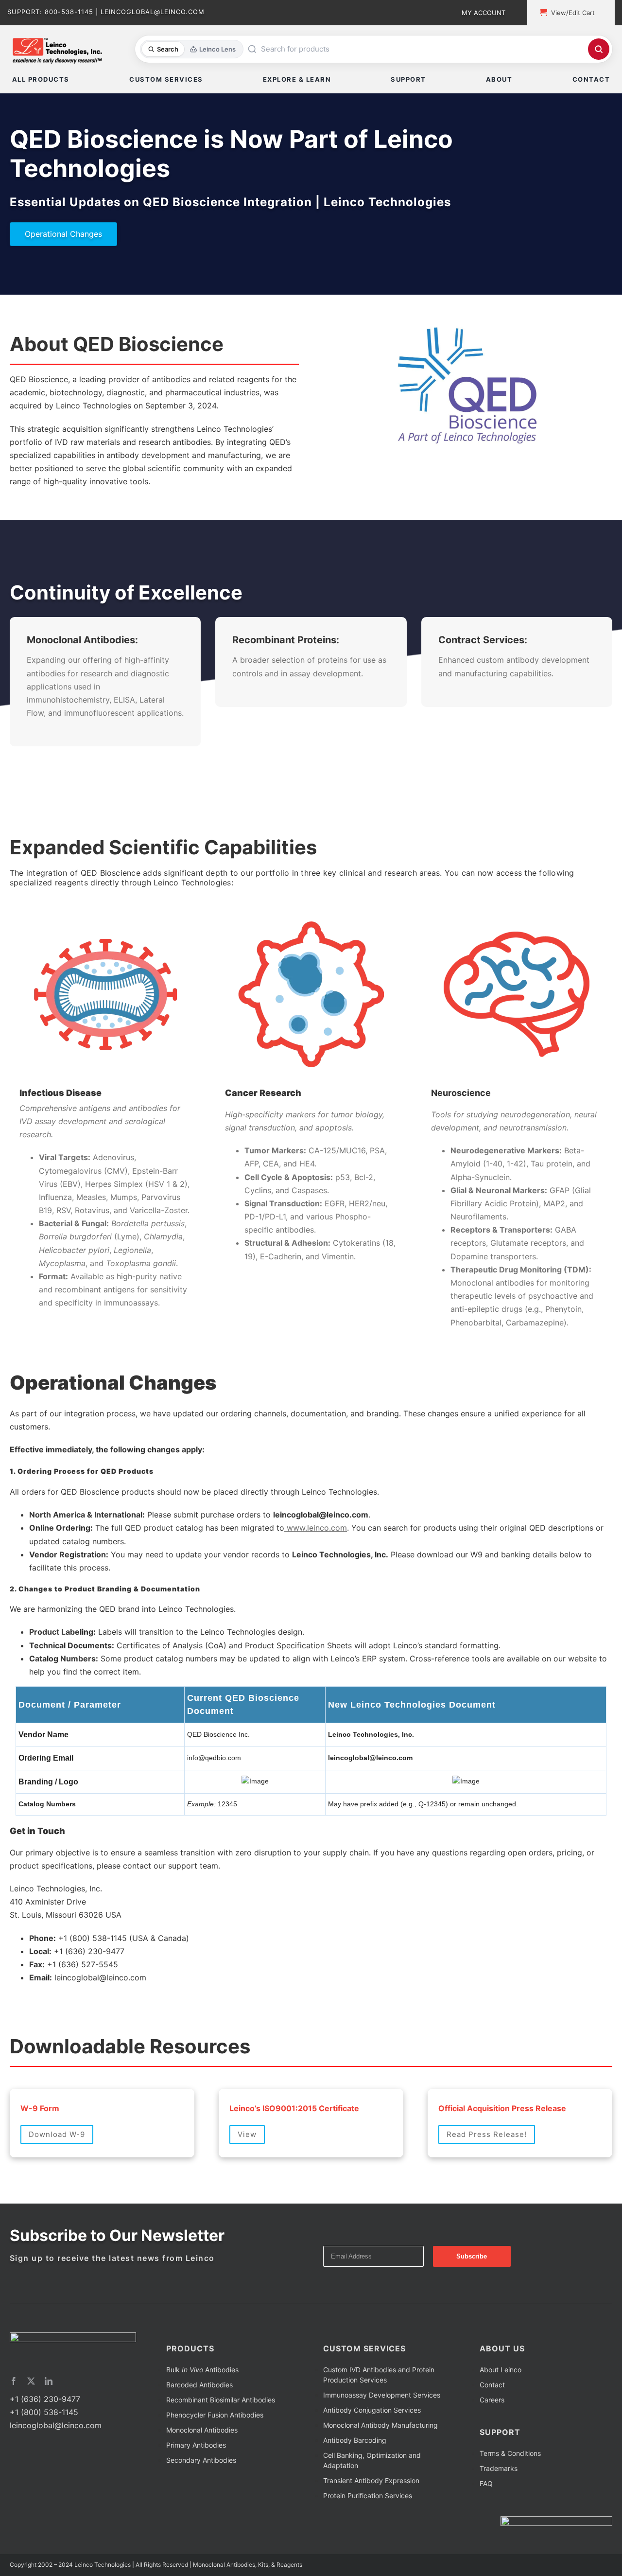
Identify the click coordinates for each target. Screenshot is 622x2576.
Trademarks (499, 2505)
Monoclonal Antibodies (202, 2466)
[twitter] (31, 2417)
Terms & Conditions (510, 2490)
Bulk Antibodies (202, 2406)
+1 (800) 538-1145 (44, 2449)
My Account (484, 13)
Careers (492, 2436)
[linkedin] (49, 2417)
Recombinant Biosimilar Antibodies (221, 2436)
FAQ (486, 2520)
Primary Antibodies (196, 2481)
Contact (492, 2421)
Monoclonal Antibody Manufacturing (380, 2461)
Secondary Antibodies (201, 2497)
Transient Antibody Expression (371, 2517)
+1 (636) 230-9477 (45, 2435)
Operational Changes (63, 234)
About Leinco (501, 2406)
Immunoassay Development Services (382, 2431)
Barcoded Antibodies (199, 2421)
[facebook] (14, 2417)
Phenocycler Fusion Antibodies (215, 2451)
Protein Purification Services (368, 2532)
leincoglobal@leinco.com (56, 2462)
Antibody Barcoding (355, 2477)
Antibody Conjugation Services (372, 2446)
